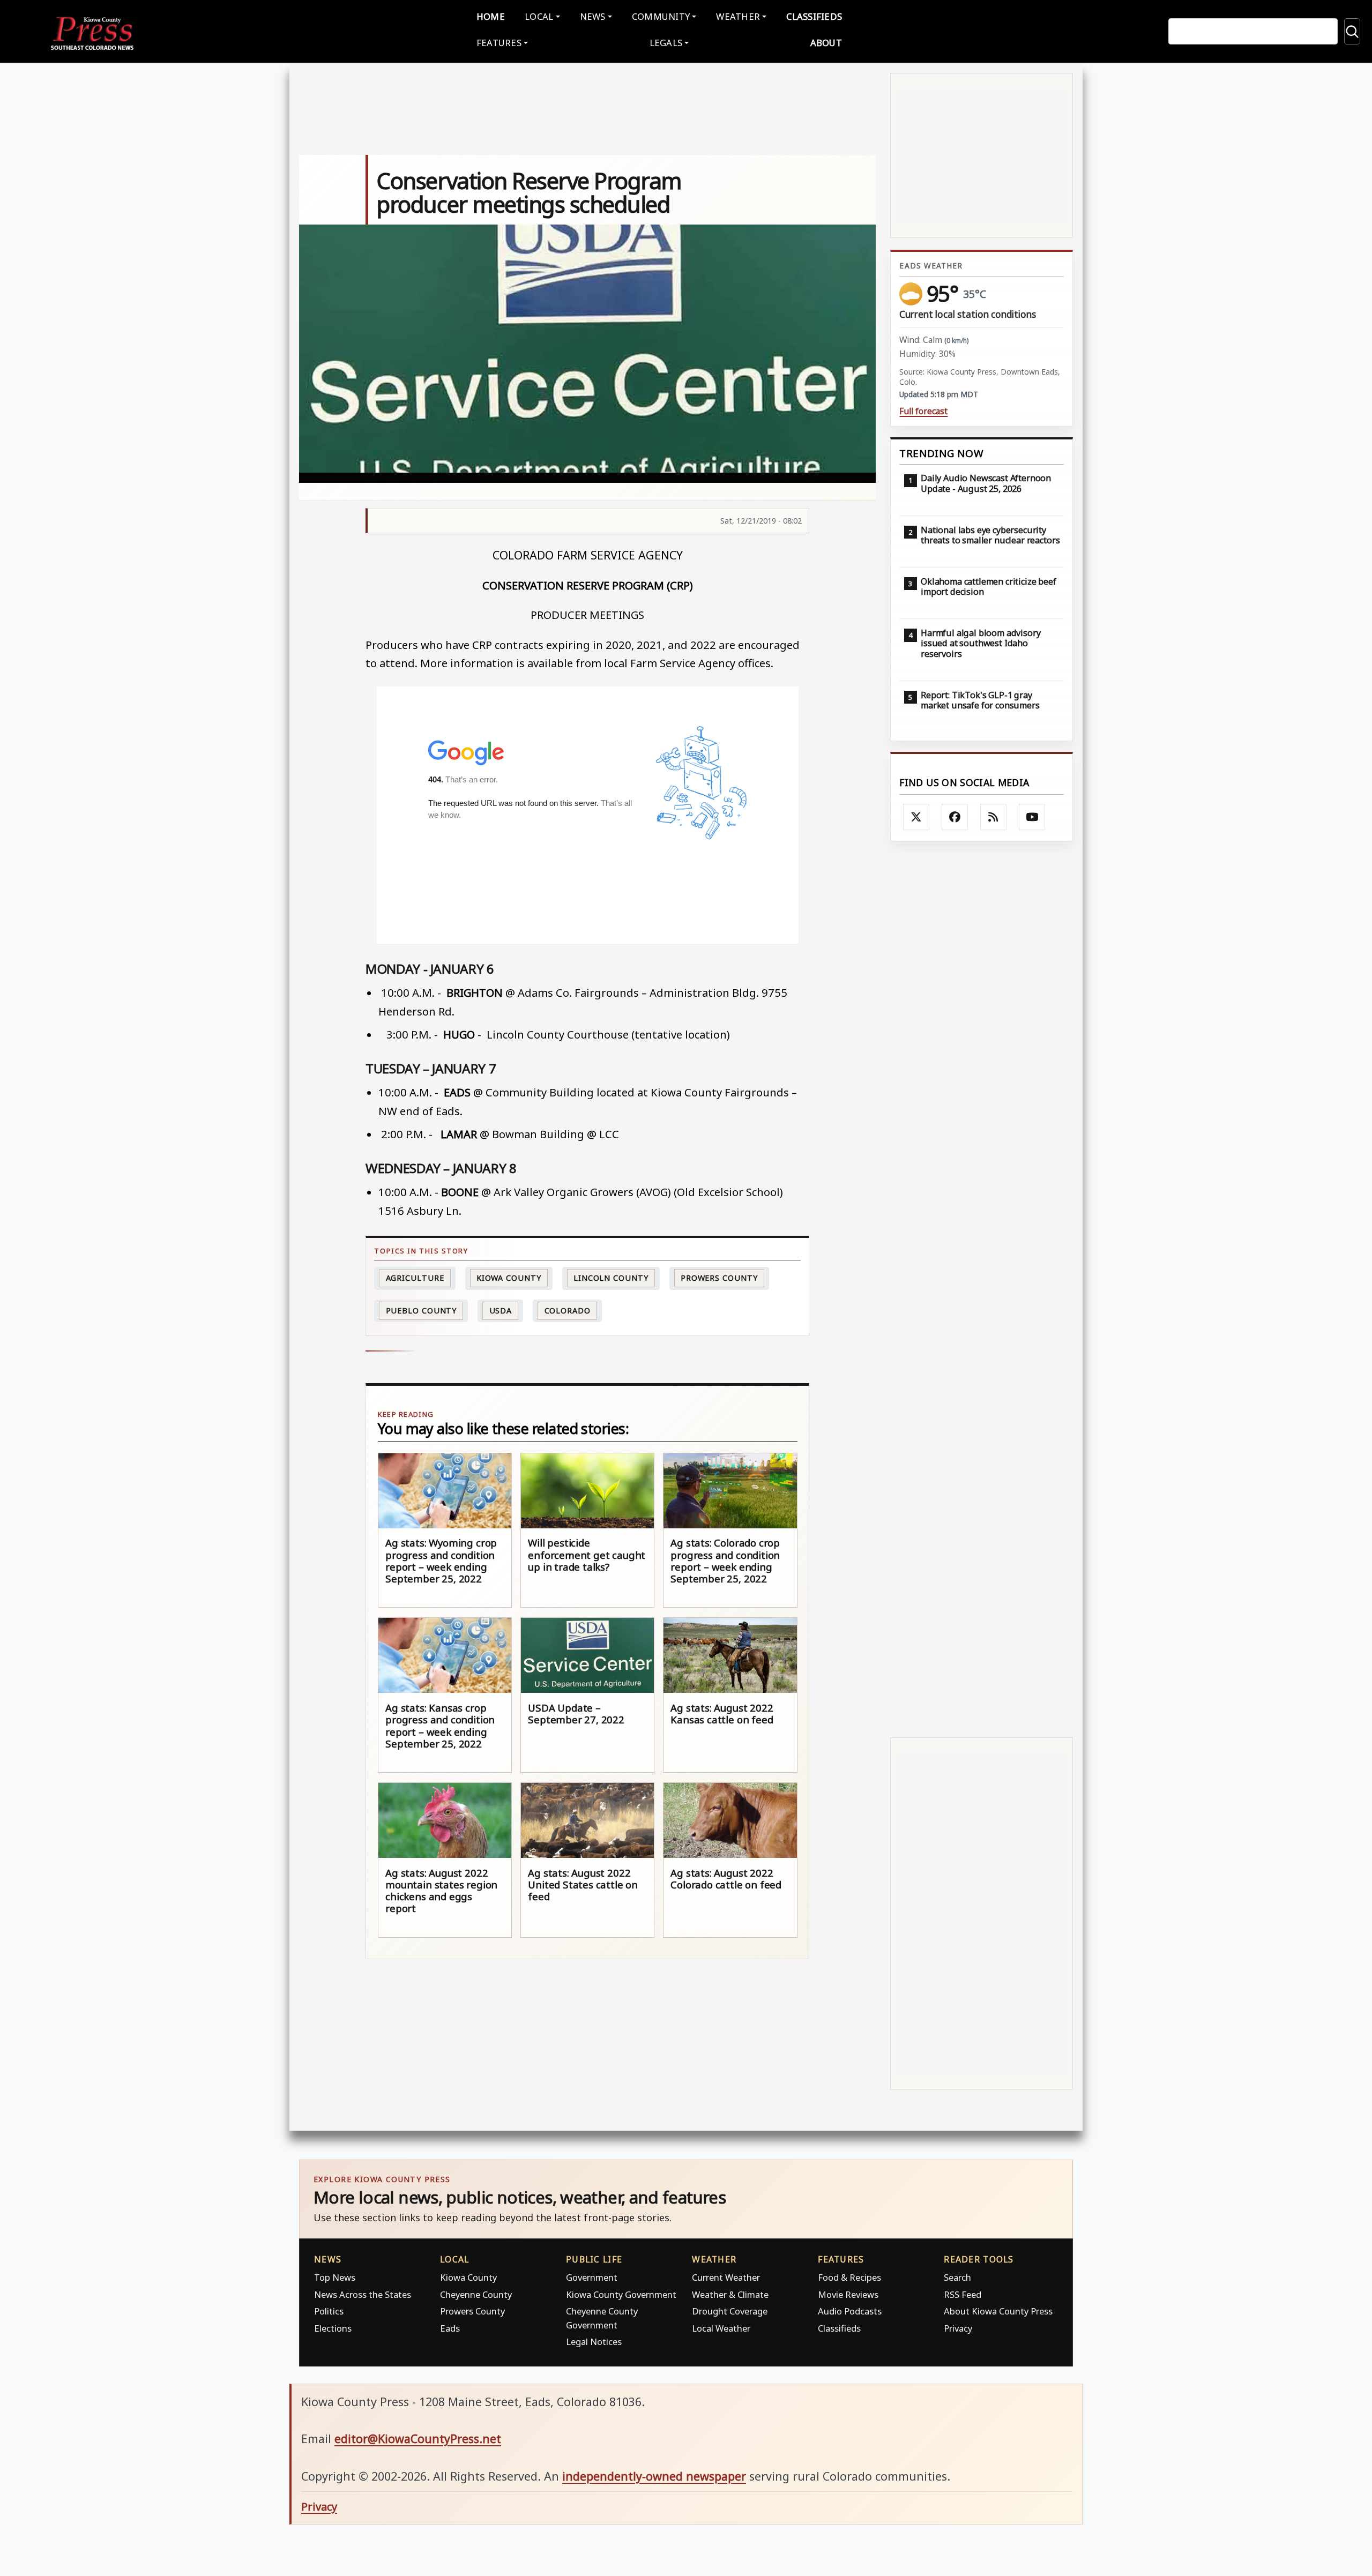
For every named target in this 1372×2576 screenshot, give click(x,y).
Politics (329, 2311)
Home (491, 16)
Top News (335, 2277)
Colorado (568, 1311)
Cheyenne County (476, 2294)
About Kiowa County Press (998, 2311)
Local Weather (721, 2328)
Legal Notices (594, 2342)
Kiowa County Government (621, 2294)
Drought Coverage (730, 2311)
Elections (333, 2328)
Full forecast (923, 411)
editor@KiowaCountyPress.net (418, 2439)
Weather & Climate (730, 2294)
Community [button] (661, 16)
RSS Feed (963, 2294)
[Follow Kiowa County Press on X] (916, 817)
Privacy (958, 2328)
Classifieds (814, 16)
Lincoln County (611, 1278)
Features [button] (499, 43)
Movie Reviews (848, 2294)
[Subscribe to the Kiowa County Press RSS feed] (994, 817)
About (826, 43)
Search (957, 2277)
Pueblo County (422, 1311)
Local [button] (539, 16)
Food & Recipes (849, 2277)
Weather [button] (738, 16)
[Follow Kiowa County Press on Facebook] (955, 817)
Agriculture (415, 1278)
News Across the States (363, 2294)
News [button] (593, 16)
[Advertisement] (982, 1290)
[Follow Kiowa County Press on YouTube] (1032, 817)
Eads (450, 2328)
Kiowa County (509, 1278)
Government (592, 2277)
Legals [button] (666, 43)
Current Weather (726, 2277)
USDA (501, 1311)
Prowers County (719, 1278)
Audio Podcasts (850, 2311)
